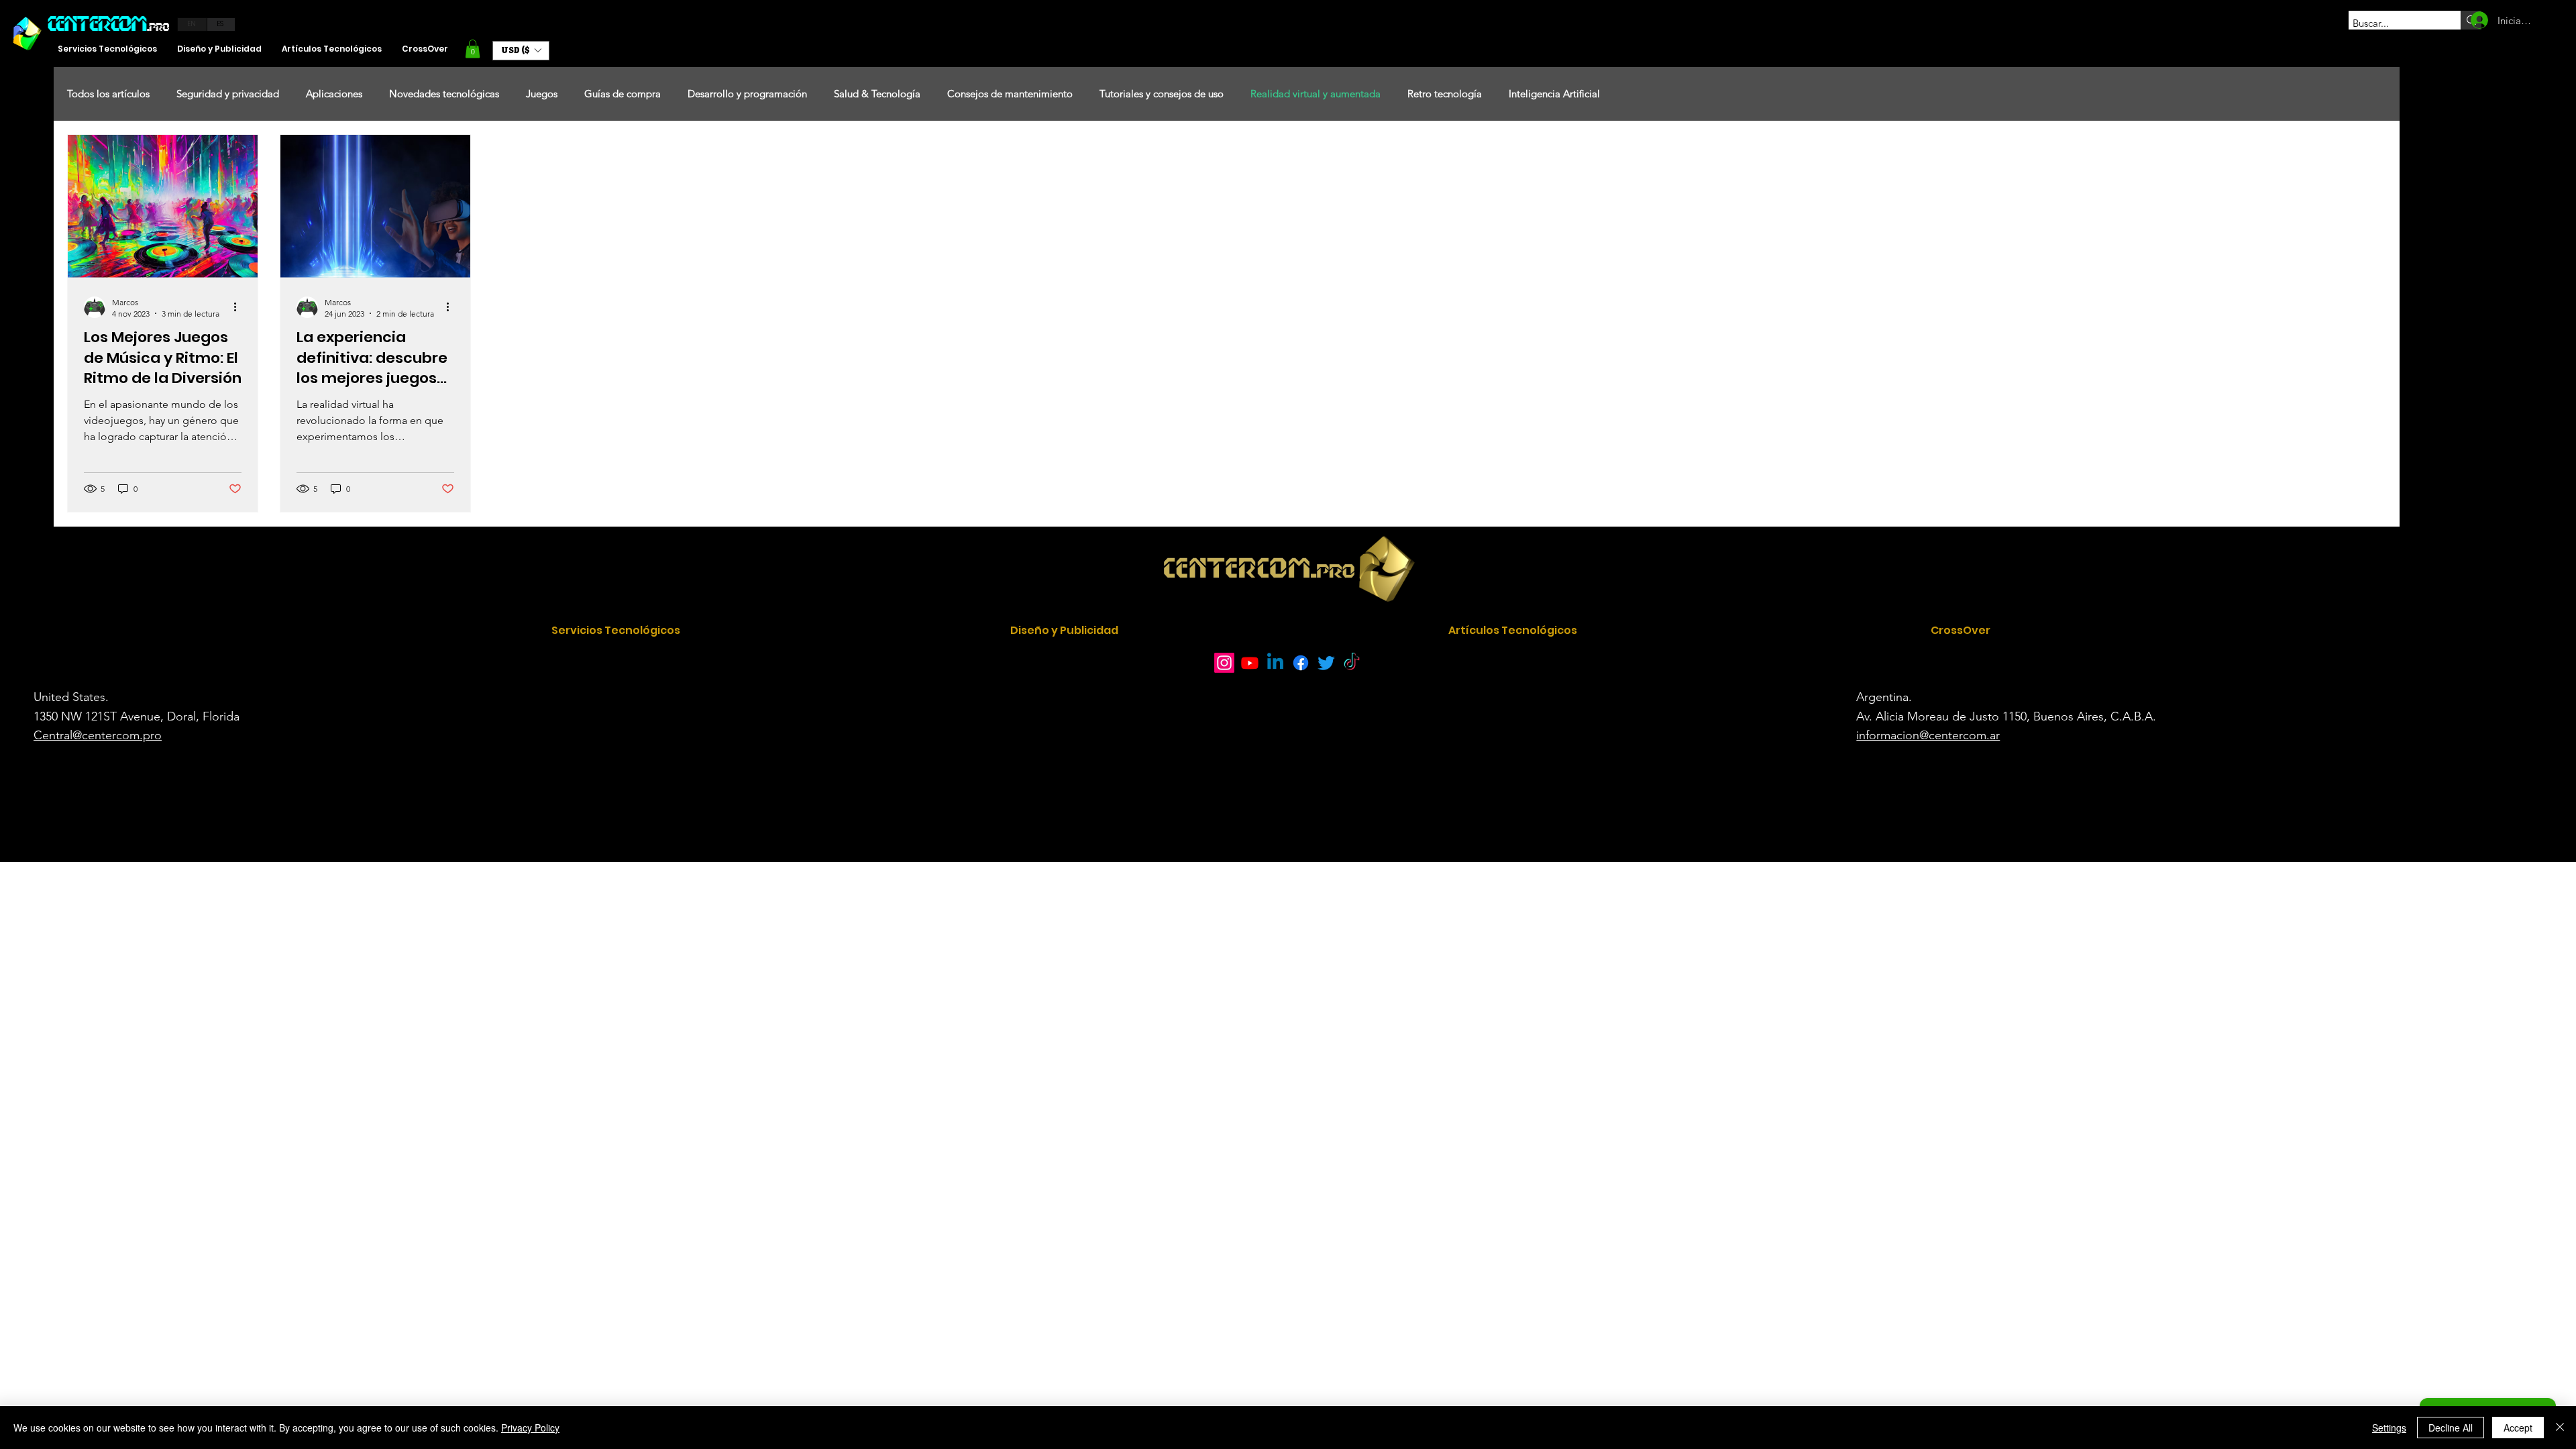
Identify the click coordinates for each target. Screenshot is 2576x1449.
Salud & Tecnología (877, 94)
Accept (2518, 1428)
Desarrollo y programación (747, 94)
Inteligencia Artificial (1554, 94)
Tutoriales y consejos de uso (1162, 94)
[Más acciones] (239, 307)
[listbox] (521, 51)
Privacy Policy (530, 1428)
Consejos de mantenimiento (1010, 94)
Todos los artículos (108, 94)
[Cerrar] (2560, 1428)
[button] (473, 49)
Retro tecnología (1445, 94)
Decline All (2451, 1428)
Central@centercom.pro (98, 735)
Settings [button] (2389, 1428)
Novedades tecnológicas (444, 94)
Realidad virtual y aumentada (1316, 94)
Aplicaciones (334, 94)
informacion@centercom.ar (1928, 735)
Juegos (542, 94)
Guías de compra (623, 94)
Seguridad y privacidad (228, 94)
